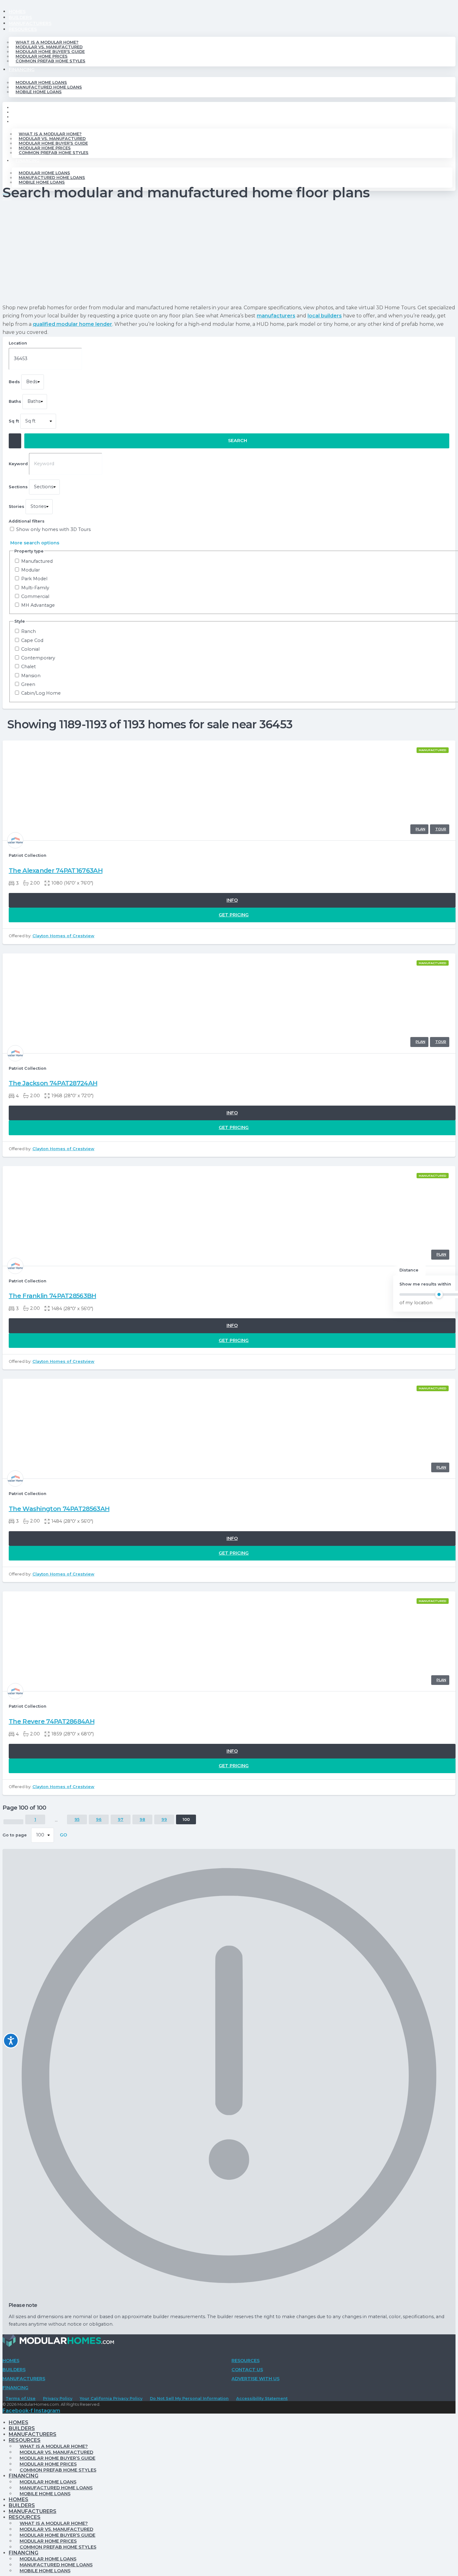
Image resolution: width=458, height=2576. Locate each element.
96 (99, 1819)
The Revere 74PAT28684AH (52, 1721)
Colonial (30, 649)
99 (164, 1819)
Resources (23, 29)
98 (142, 1819)
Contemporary (38, 658)
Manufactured (37, 561)
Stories (17, 507)
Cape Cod (32, 641)
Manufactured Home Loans (49, 87)
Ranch (29, 632)
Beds (14, 382)
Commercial (35, 597)
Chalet (29, 667)
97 (121, 1819)
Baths (15, 401)
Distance (409, 1270)
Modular (31, 570)
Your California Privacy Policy (111, 2398)
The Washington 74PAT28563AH (59, 1509)
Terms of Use (21, 2398)
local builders (325, 316)
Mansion (31, 676)
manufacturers (276, 316)
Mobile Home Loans (39, 92)
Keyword (18, 464)
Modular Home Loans (41, 82)
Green (28, 685)
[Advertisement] (229, 254)
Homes (17, 12)
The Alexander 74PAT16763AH (56, 871)
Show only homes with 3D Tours (53, 530)
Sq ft (14, 421)
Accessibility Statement (262, 2398)
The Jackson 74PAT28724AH (53, 1083)
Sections (18, 487)
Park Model (34, 579)
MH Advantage (38, 605)
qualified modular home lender (72, 324)
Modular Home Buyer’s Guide (50, 52)
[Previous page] (13, 1822)
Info (232, 900)
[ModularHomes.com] (58, 2342)
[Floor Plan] (419, 829)
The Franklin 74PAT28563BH (52, 1296)
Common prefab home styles (50, 61)
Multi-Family (35, 588)
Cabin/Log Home (41, 693)
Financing (22, 70)
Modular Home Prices (42, 56)
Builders (20, 17)
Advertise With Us (255, 2379)
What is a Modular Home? (47, 42)
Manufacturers (30, 23)
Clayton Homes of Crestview (63, 936)
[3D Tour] (440, 829)
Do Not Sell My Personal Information (189, 2398)
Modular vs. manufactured (49, 47)
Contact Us (247, 2370)
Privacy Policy (58, 2398)
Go (63, 1835)
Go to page (15, 1835)
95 (77, 1819)
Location (18, 343)
